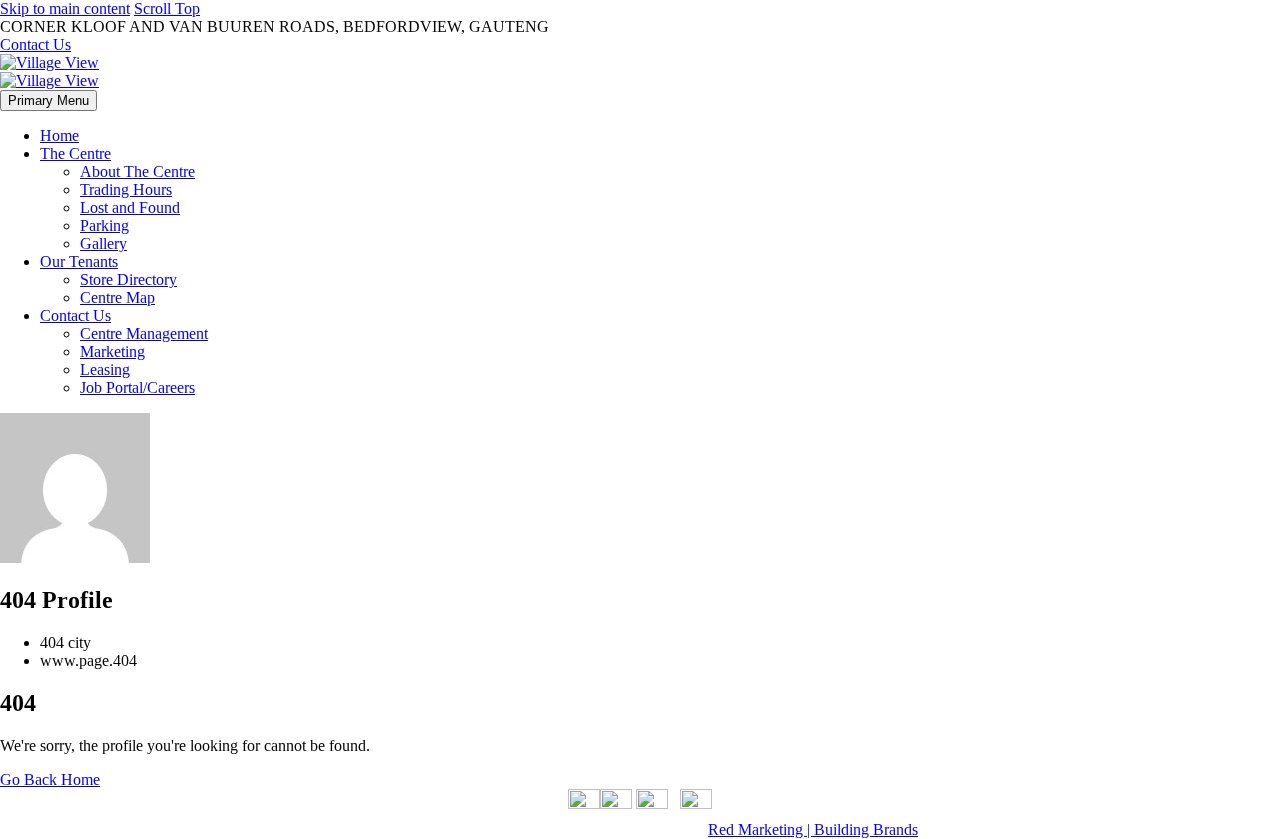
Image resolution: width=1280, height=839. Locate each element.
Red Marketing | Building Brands (813, 829)
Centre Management (144, 333)
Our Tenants (79, 261)
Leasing (105, 369)
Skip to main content (65, 8)
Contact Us (75, 315)
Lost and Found (130, 207)
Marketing (112, 351)
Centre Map (117, 297)
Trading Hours (126, 189)
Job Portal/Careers (137, 387)
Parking (104, 225)
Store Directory (128, 279)
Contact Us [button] (35, 44)
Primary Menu (48, 100)
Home (59, 135)
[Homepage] (49, 71)
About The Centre (137, 171)
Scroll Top (167, 8)
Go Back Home (50, 779)
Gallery (103, 243)
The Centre (75, 153)
